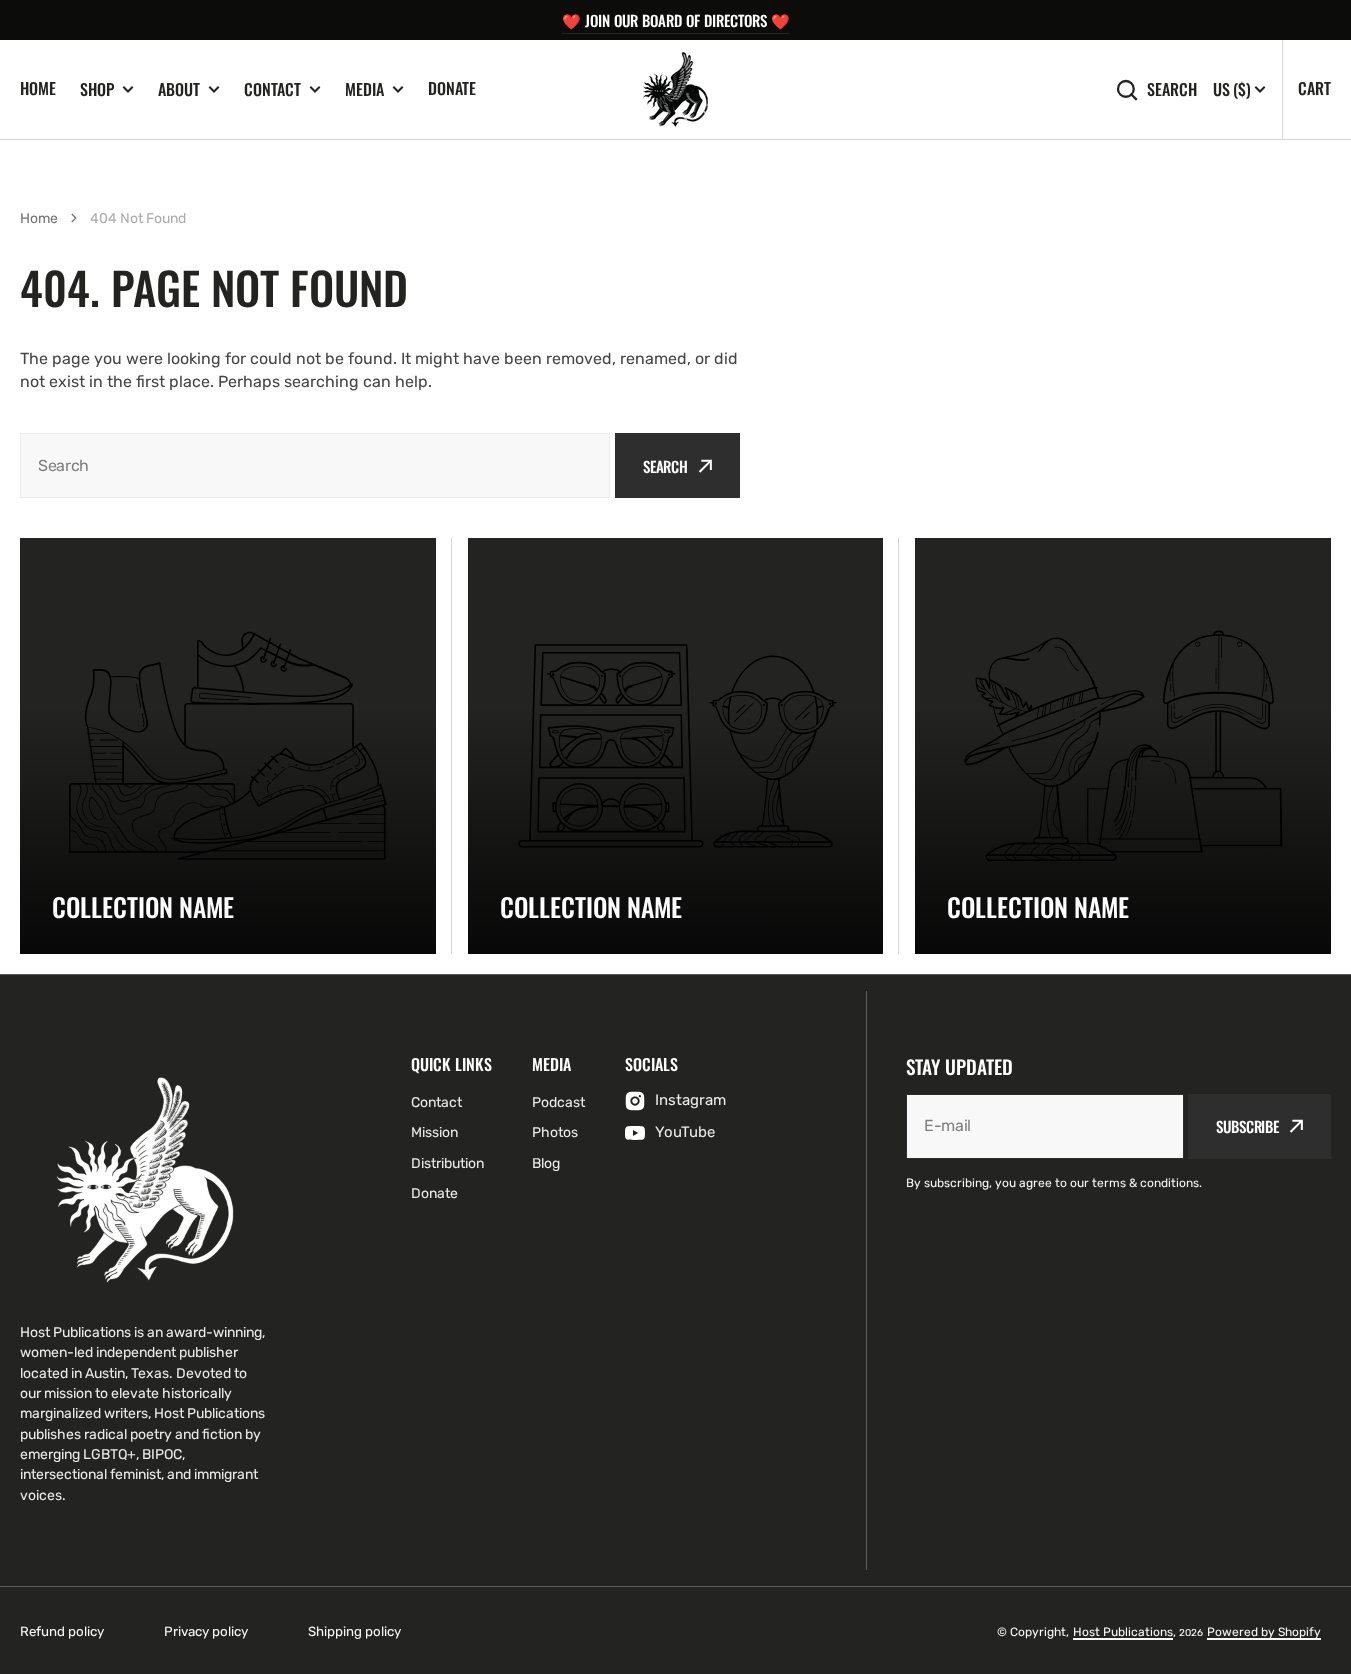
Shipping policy (354, 1631)
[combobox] (315, 465)
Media (364, 89)
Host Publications (1123, 1632)
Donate (452, 88)
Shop (97, 89)
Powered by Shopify (1264, 1632)
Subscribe (1247, 1126)
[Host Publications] (675, 89)
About (179, 89)
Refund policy (62, 1631)
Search (1172, 89)
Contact (272, 89)
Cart (1314, 88)
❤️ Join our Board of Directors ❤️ (676, 20)
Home (38, 88)
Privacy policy (206, 1631)
